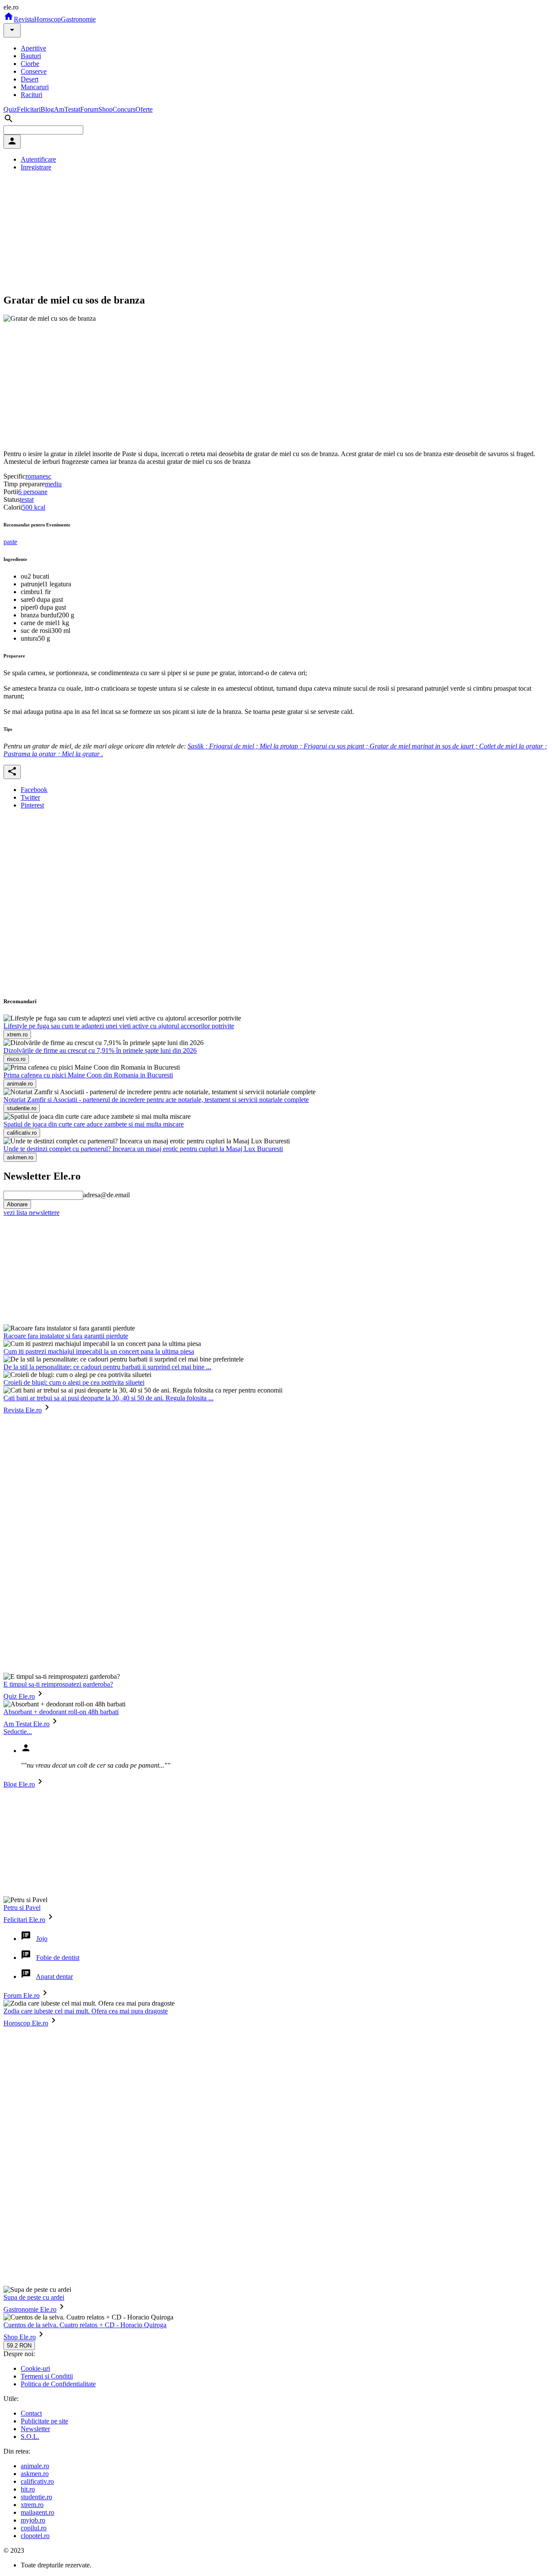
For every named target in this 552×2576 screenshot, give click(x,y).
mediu (53, 484)
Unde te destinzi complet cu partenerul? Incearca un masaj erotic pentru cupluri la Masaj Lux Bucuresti (143, 1149)
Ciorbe (30, 64)
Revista (24, 19)
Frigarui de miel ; (234, 746)
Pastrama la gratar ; (33, 754)
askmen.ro (35, 2474)
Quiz (10, 109)
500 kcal (34, 507)
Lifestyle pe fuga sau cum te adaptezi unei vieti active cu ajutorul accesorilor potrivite (119, 1026)
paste (10, 542)
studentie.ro (36, 2497)
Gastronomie (78, 19)
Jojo (42, 1939)
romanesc (38, 476)
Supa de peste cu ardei (34, 2297)
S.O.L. (30, 2437)
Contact (31, 2413)
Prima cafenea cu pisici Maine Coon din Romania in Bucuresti (88, 1075)
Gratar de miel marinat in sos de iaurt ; (424, 746)
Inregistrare (36, 167)
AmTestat (67, 109)
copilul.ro (34, 2528)
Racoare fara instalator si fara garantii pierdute (66, 1336)
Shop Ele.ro (20, 2337)
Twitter (30, 797)
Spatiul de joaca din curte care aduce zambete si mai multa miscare (94, 1124)
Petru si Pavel (22, 1908)
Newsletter (35, 2429)
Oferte (144, 109)
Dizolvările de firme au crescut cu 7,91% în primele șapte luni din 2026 (100, 1050)
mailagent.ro (38, 2512)
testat (27, 499)
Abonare (17, 1204)
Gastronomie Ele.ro (30, 2309)
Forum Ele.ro (22, 1995)
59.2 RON (19, 2346)
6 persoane (33, 492)
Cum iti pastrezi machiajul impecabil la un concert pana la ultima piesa (99, 1351)
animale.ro (35, 2466)
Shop (105, 109)
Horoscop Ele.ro (26, 2023)
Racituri (31, 95)
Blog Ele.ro (19, 1784)
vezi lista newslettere (31, 1213)
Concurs (124, 109)
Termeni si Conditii (47, 2376)
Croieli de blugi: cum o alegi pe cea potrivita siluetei (74, 1382)
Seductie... (18, 1732)
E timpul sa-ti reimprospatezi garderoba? (58, 1684)
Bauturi (31, 56)
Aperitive (33, 48)
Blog (47, 109)
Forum (89, 109)
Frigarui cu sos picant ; (337, 746)
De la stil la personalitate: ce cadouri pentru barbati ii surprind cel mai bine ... (107, 1367)
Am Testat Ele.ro (27, 1724)
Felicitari (29, 109)
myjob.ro (33, 2520)
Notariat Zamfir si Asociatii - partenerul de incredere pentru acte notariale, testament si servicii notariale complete (156, 1100)
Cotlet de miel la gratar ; (513, 746)
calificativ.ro (37, 2481)
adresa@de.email (107, 1195)
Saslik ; (198, 746)
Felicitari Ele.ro (24, 1920)
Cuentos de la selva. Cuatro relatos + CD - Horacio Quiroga (85, 2325)
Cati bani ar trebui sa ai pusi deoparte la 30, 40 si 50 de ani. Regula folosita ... (108, 1398)
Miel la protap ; (282, 746)
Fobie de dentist (58, 1958)
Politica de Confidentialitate (58, 2384)
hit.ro (28, 2489)
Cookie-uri (35, 2368)
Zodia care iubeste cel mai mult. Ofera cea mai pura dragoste (86, 2011)
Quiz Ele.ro (19, 1696)
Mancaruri (35, 87)
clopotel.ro (35, 2536)
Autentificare (38, 159)
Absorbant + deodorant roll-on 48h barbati (61, 1712)
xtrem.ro (32, 2505)
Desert (30, 79)
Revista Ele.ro (23, 1410)
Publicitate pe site (44, 2421)
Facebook (34, 790)
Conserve (34, 71)
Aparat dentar (54, 1977)
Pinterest (32, 805)
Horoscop (47, 19)
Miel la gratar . (82, 754)
